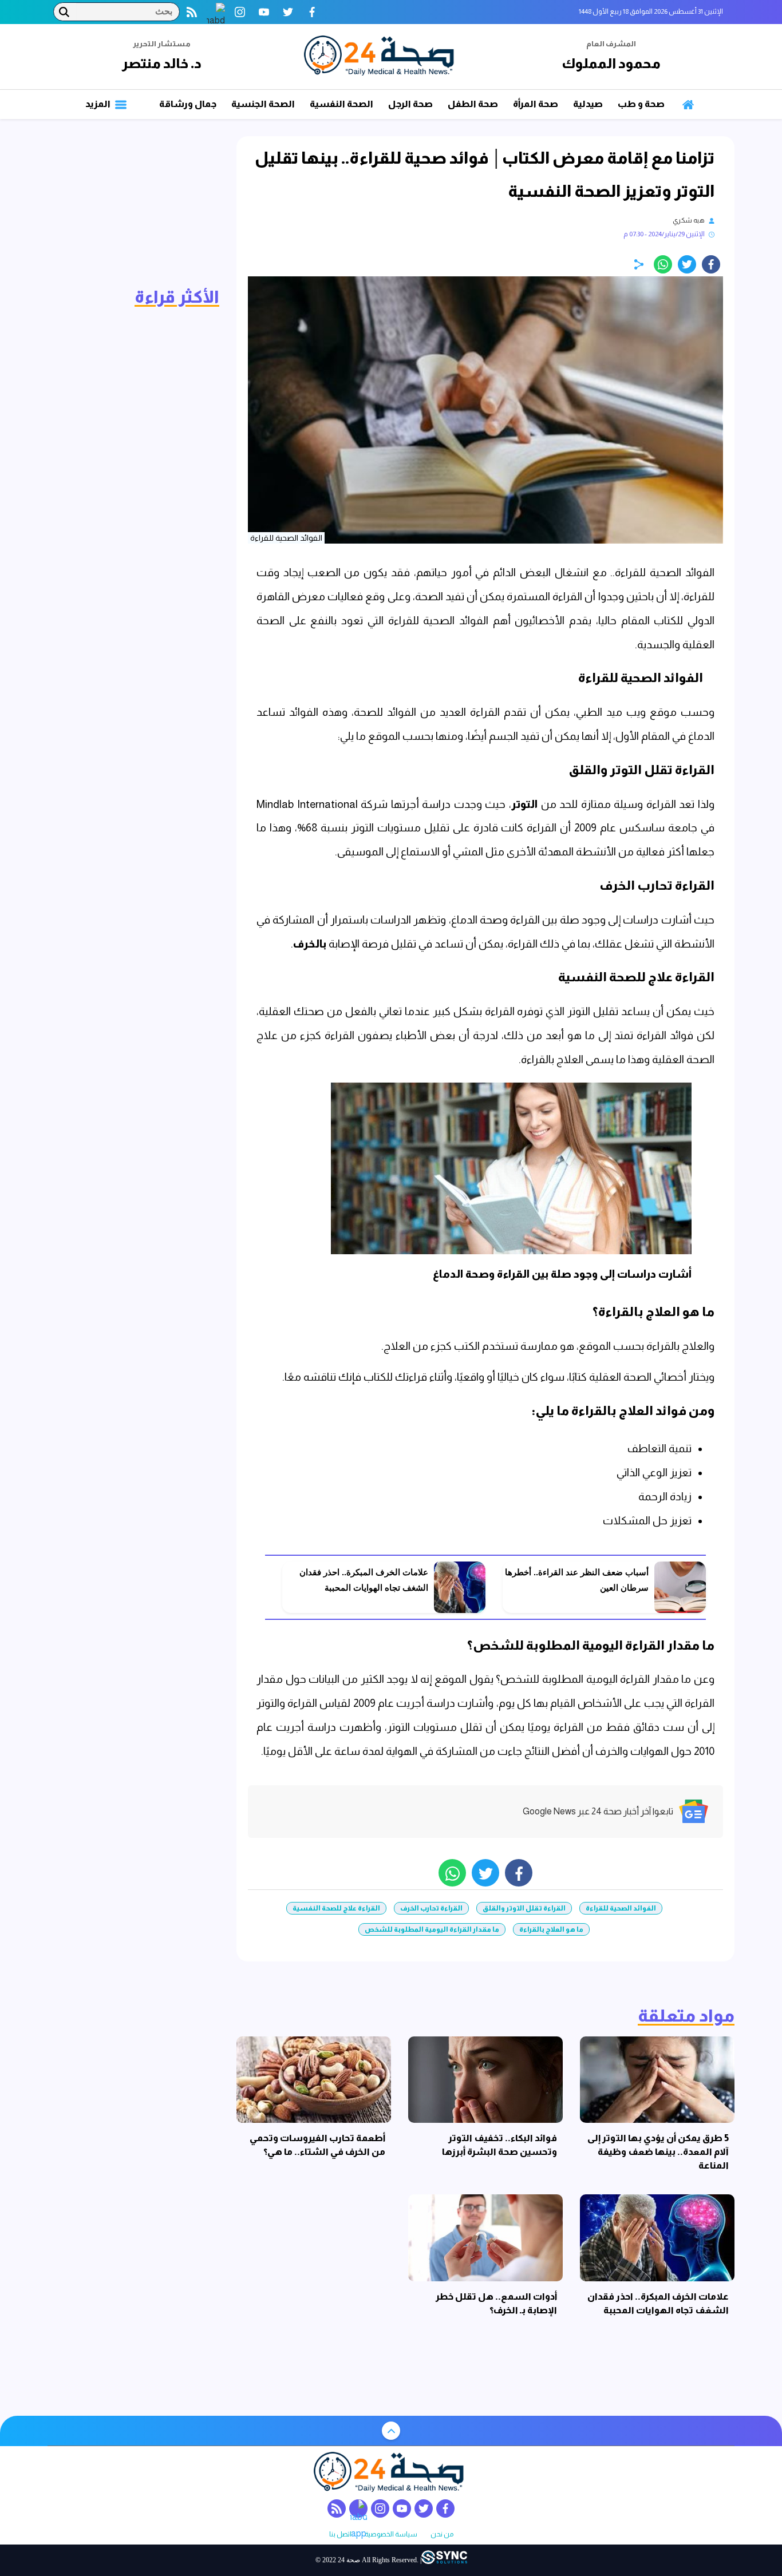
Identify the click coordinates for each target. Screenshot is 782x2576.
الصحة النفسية (341, 104)
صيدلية (588, 104)
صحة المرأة (536, 104)
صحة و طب (641, 104)
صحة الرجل (410, 104)
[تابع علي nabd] (216, 12)
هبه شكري (689, 220)
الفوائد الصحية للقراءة (621, 1908)
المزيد (99, 104)
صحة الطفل (473, 104)
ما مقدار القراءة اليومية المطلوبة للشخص (432, 1929)
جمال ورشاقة (188, 104)
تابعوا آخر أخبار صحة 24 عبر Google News (598, 1811)
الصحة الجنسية (263, 104)
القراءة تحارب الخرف (431, 1908)
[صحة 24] (381, 57)
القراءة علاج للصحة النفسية (336, 1908)
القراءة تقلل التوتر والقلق (524, 1908)
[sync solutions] (444, 2560)
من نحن (442, 2535)
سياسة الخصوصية (391, 2535)
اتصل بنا (340, 2535)
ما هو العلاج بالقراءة (551, 1929)
